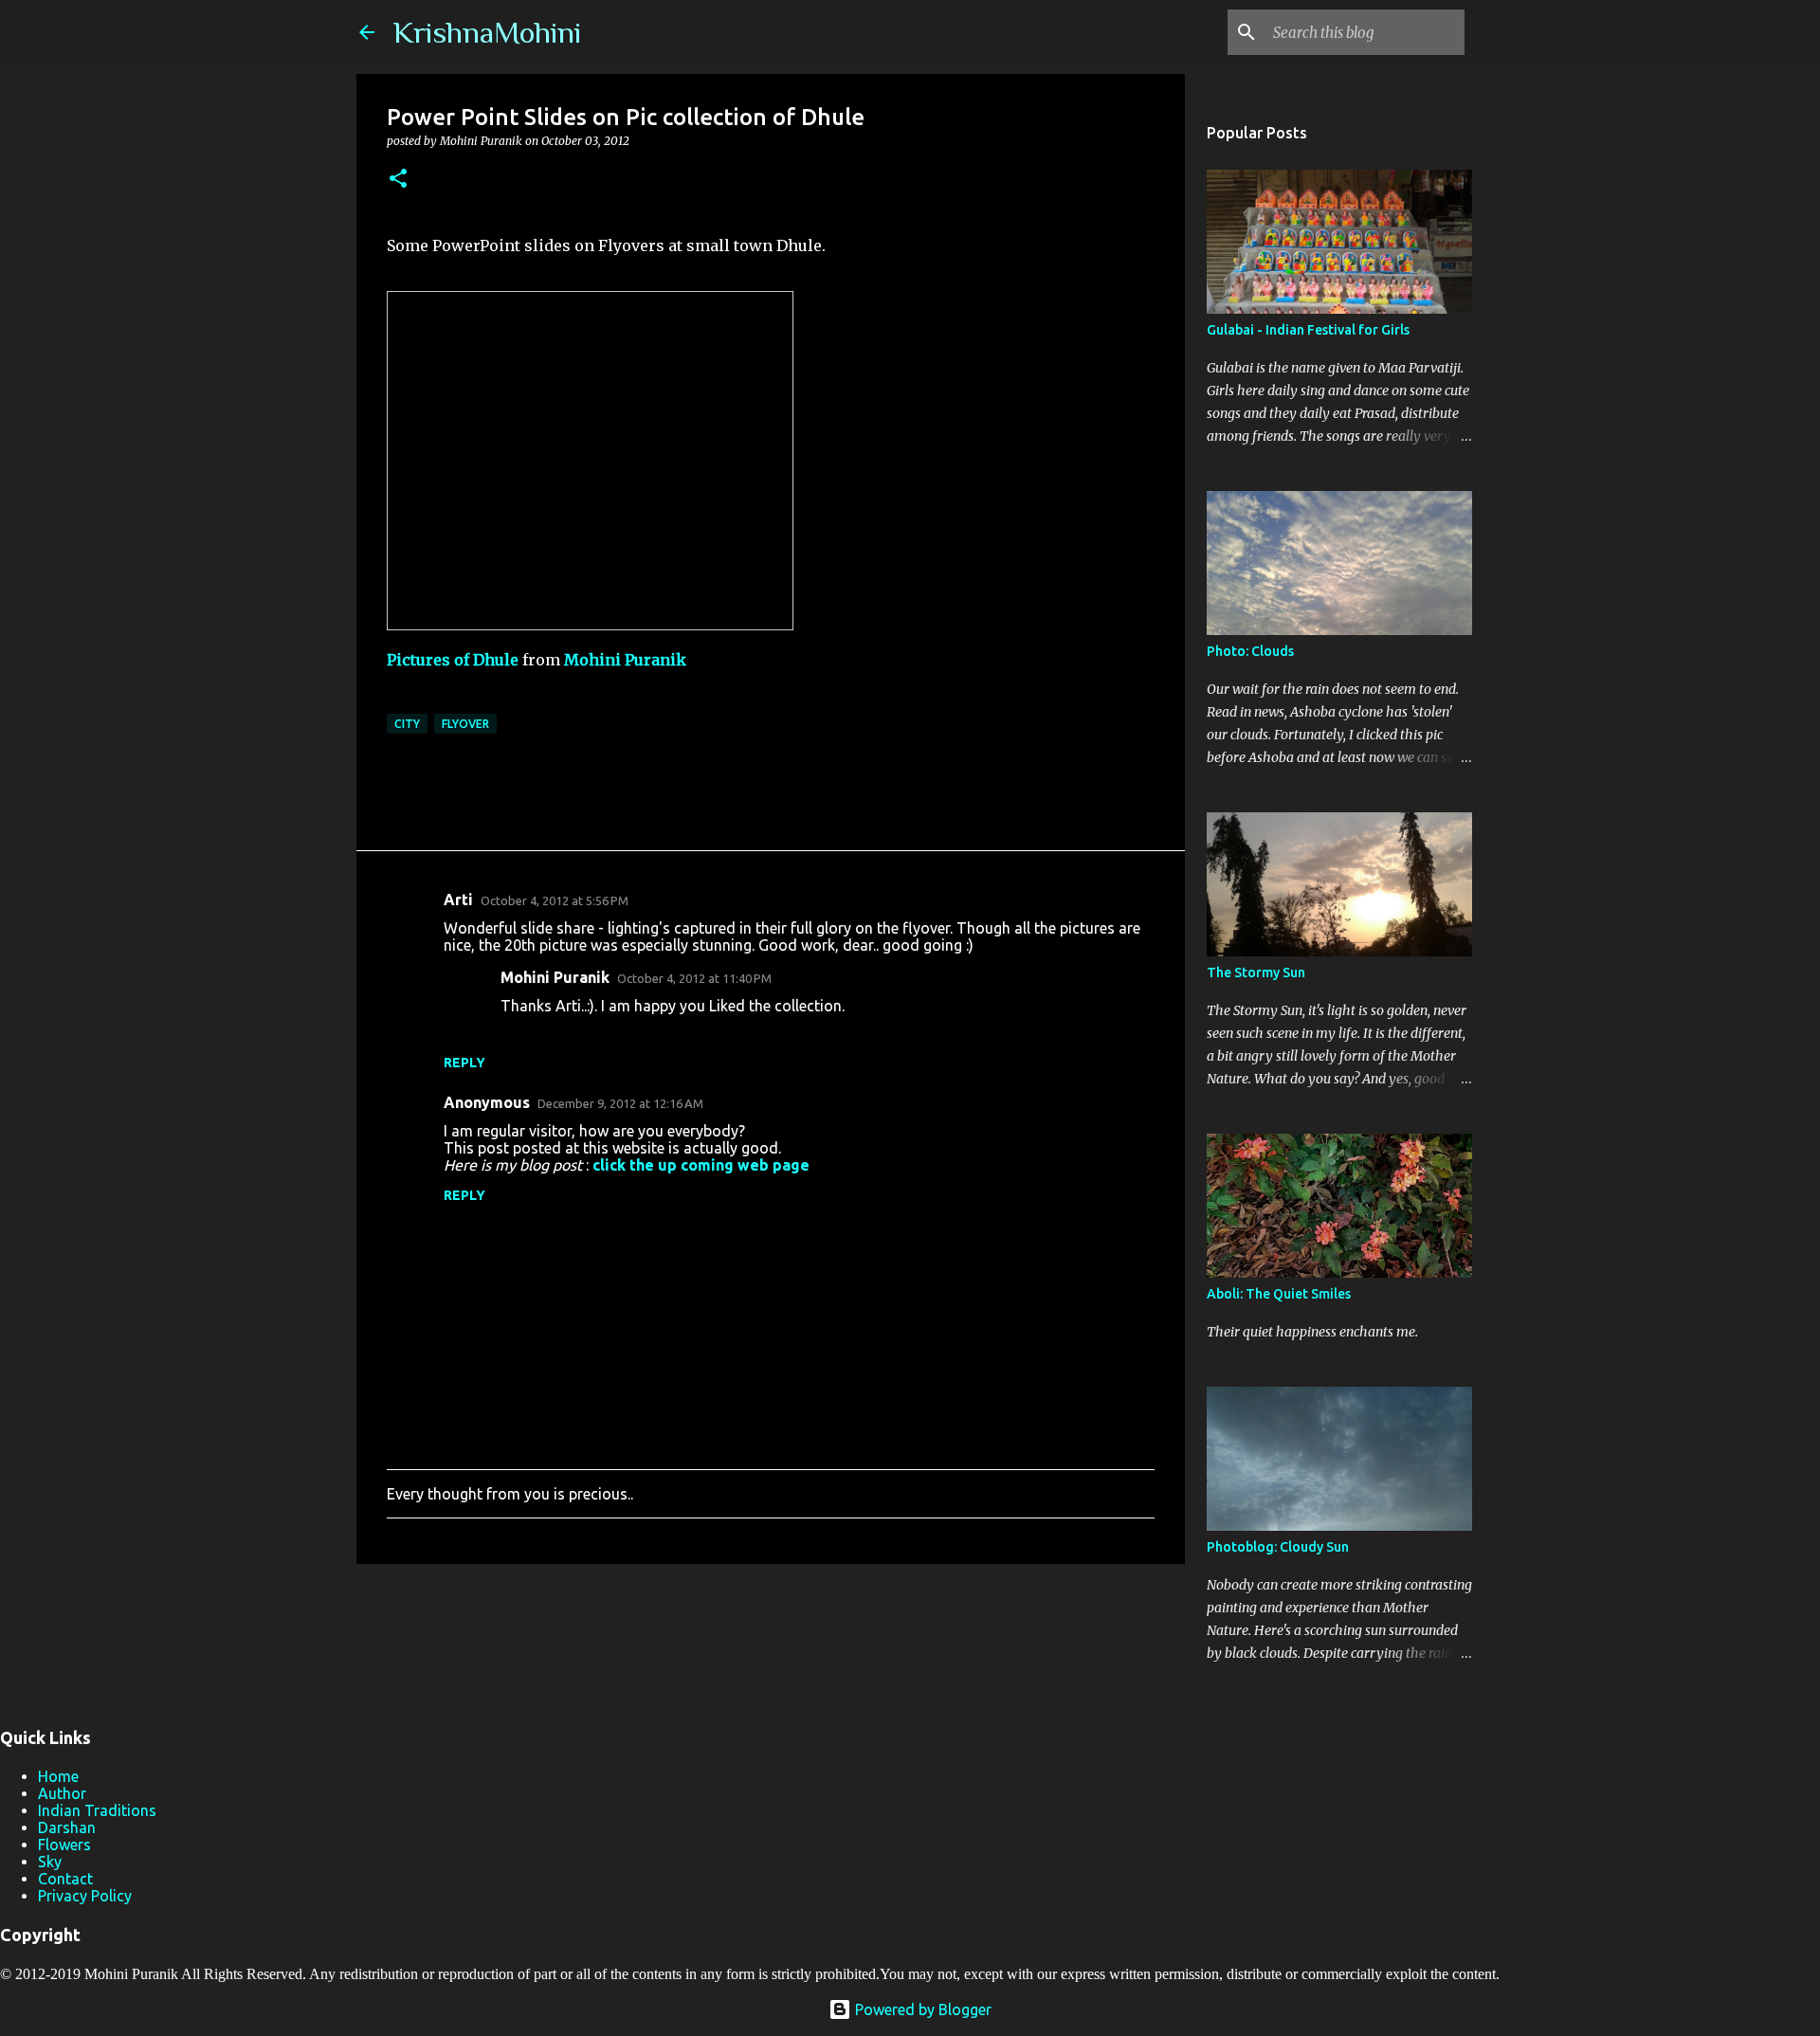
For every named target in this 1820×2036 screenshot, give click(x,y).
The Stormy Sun (1256, 973)
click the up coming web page (701, 1165)
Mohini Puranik (625, 660)
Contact (65, 1879)
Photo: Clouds (1250, 651)
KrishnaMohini (487, 32)
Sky (50, 1862)
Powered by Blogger (921, 2009)
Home (58, 1776)
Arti (458, 900)
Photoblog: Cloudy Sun (1278, 1547)
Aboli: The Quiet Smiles (1279, 1294)
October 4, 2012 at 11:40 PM (694, 978)
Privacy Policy (85, 1896)
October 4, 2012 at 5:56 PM (555, 900)
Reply (464, 1063)
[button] (398, 180)
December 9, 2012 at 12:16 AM (620, 1103)
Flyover (465, 724)
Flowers (64, 1845)
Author (62, 1793)
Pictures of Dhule (453, 660)
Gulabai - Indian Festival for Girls (1308, 330)
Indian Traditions (97, 1810)
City (407, 724)
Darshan (67, 1827)
